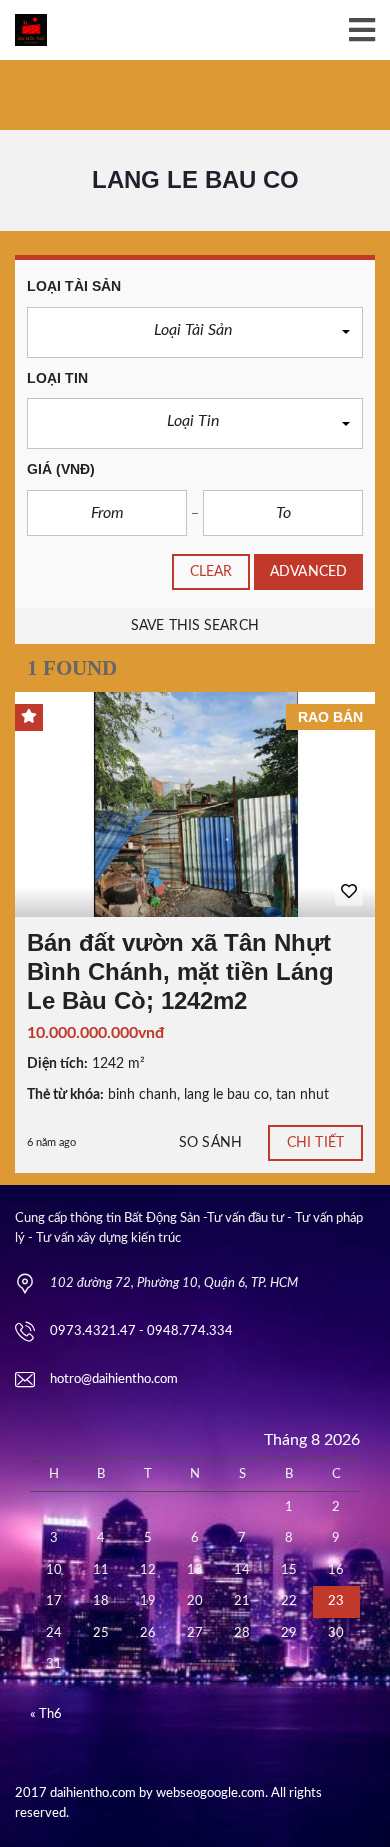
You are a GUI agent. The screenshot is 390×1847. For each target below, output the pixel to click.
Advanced (308, 572)
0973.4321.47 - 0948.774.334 (141, 1331)
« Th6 (46, 1714)
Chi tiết (315, 1143)
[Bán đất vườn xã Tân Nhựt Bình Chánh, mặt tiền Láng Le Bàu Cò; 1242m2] (195, 804)
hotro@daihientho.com (114, 1379)
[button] (195, 332)
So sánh (210, 1143)
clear (211, 572)
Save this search (195, 626)
